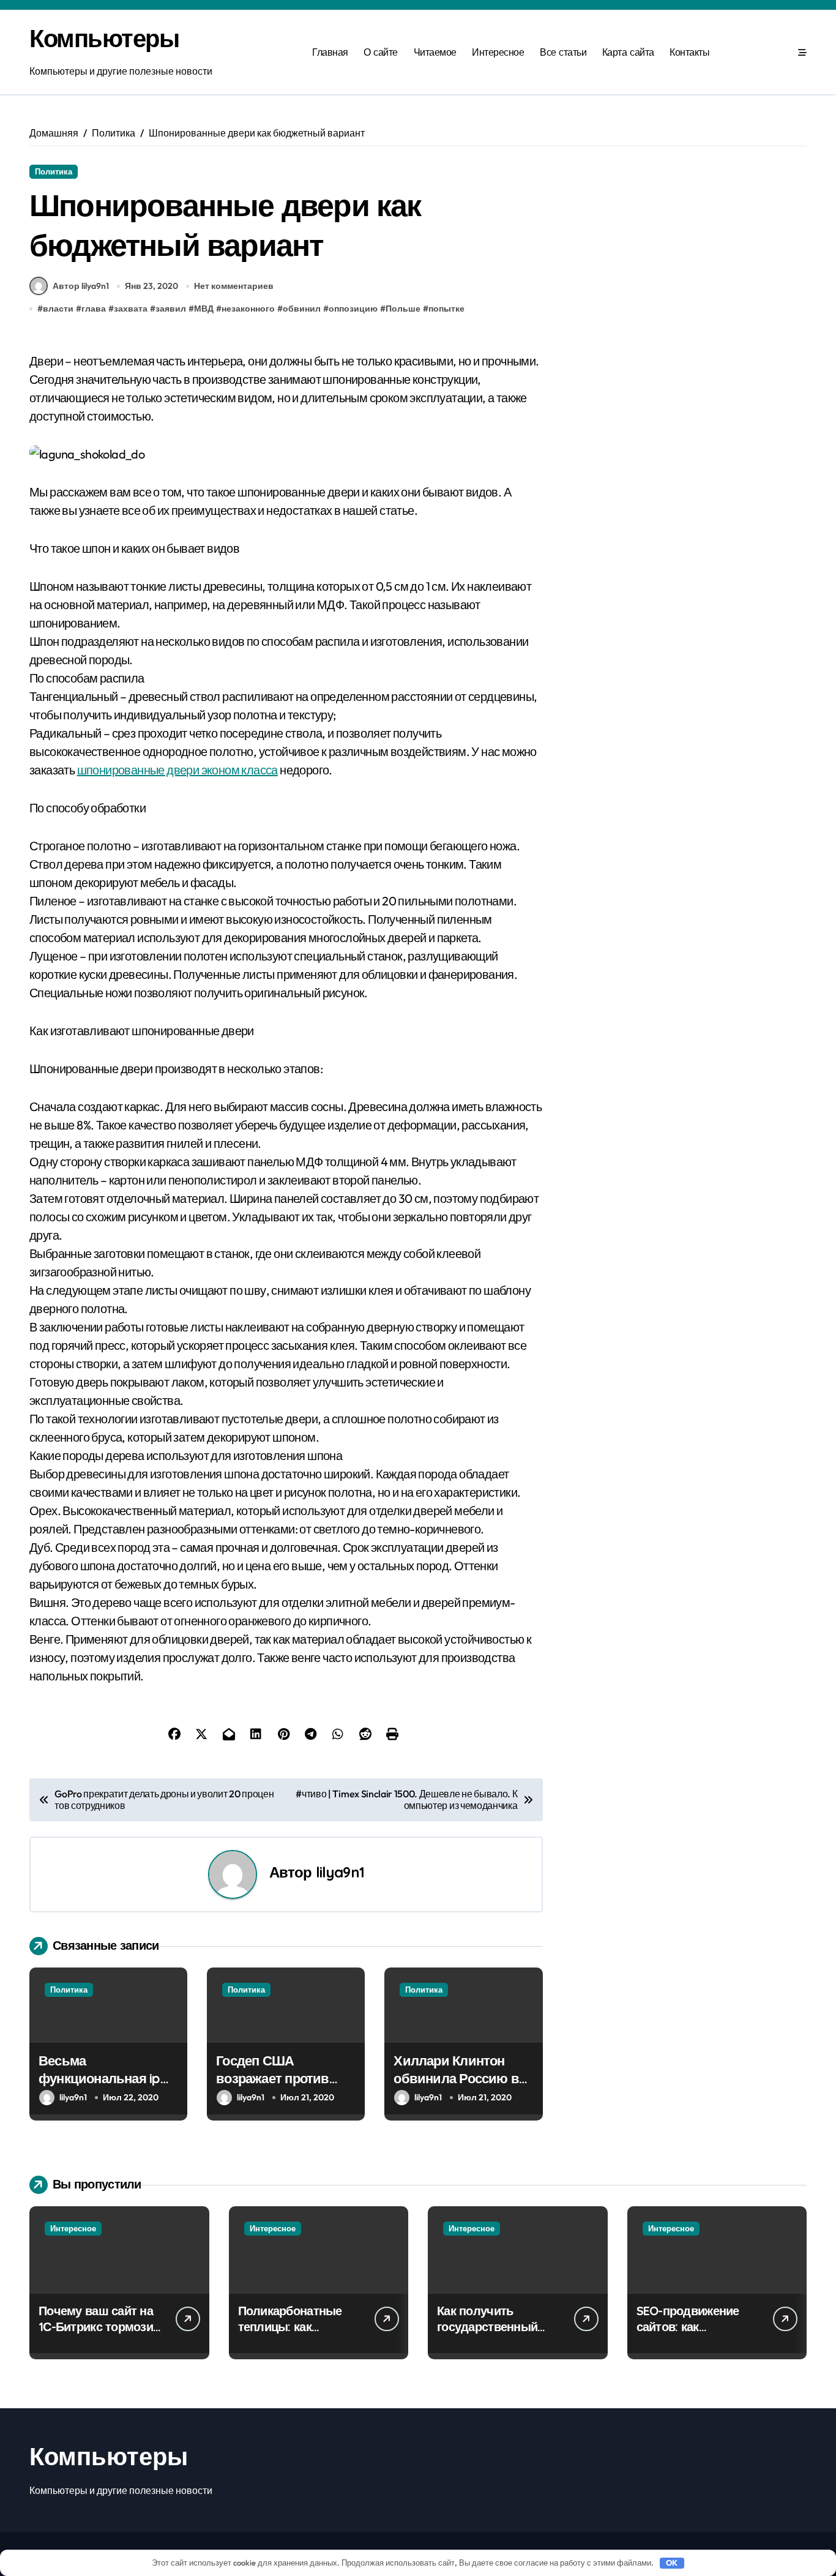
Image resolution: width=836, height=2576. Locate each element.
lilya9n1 (340, 1872)
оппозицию (353, 309)
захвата (131, 309)
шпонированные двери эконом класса (177, 770)
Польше (403, 309)
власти (58, 309)
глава (94, 309)
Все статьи (563, 52)
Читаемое (435, 52)
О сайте (381, 52)
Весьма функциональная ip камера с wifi (99, 2078)
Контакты (689, 52)
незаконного (248, 309)
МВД (204, 309)
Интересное (498, 52)
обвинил (302, 309)
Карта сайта (628, 52)
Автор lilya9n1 (81, 286)
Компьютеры (104, 38)
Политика (54, 171)
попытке (446, 309)
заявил (171, 309)
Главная (330, 52)
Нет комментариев (234, 286)
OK (672, 2563)
